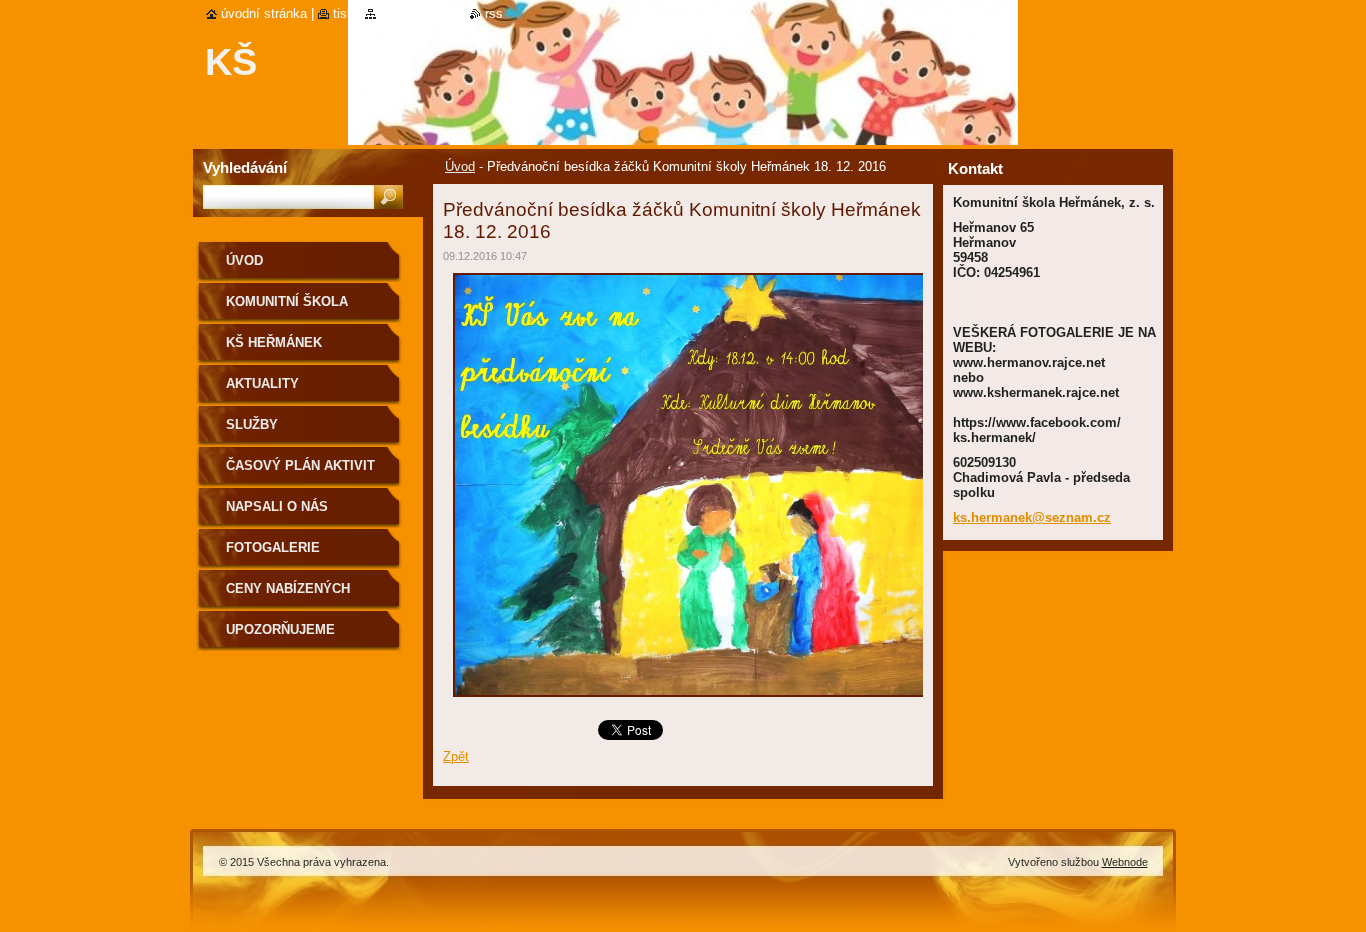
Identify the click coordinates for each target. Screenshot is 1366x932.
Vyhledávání (245, 167)
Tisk (343, 13)
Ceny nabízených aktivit (288, 595)
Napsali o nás (277, 506)
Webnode (1125, 862)
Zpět (456, 756)
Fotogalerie (273, 547)
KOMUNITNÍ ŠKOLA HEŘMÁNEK (287, 308)
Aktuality (262, 383)
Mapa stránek (419, 13)
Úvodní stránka (264, 13)
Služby (252, 424)
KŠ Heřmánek (274, 342)
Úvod (460, 166)
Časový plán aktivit (300, 465)
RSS (494, 13)
